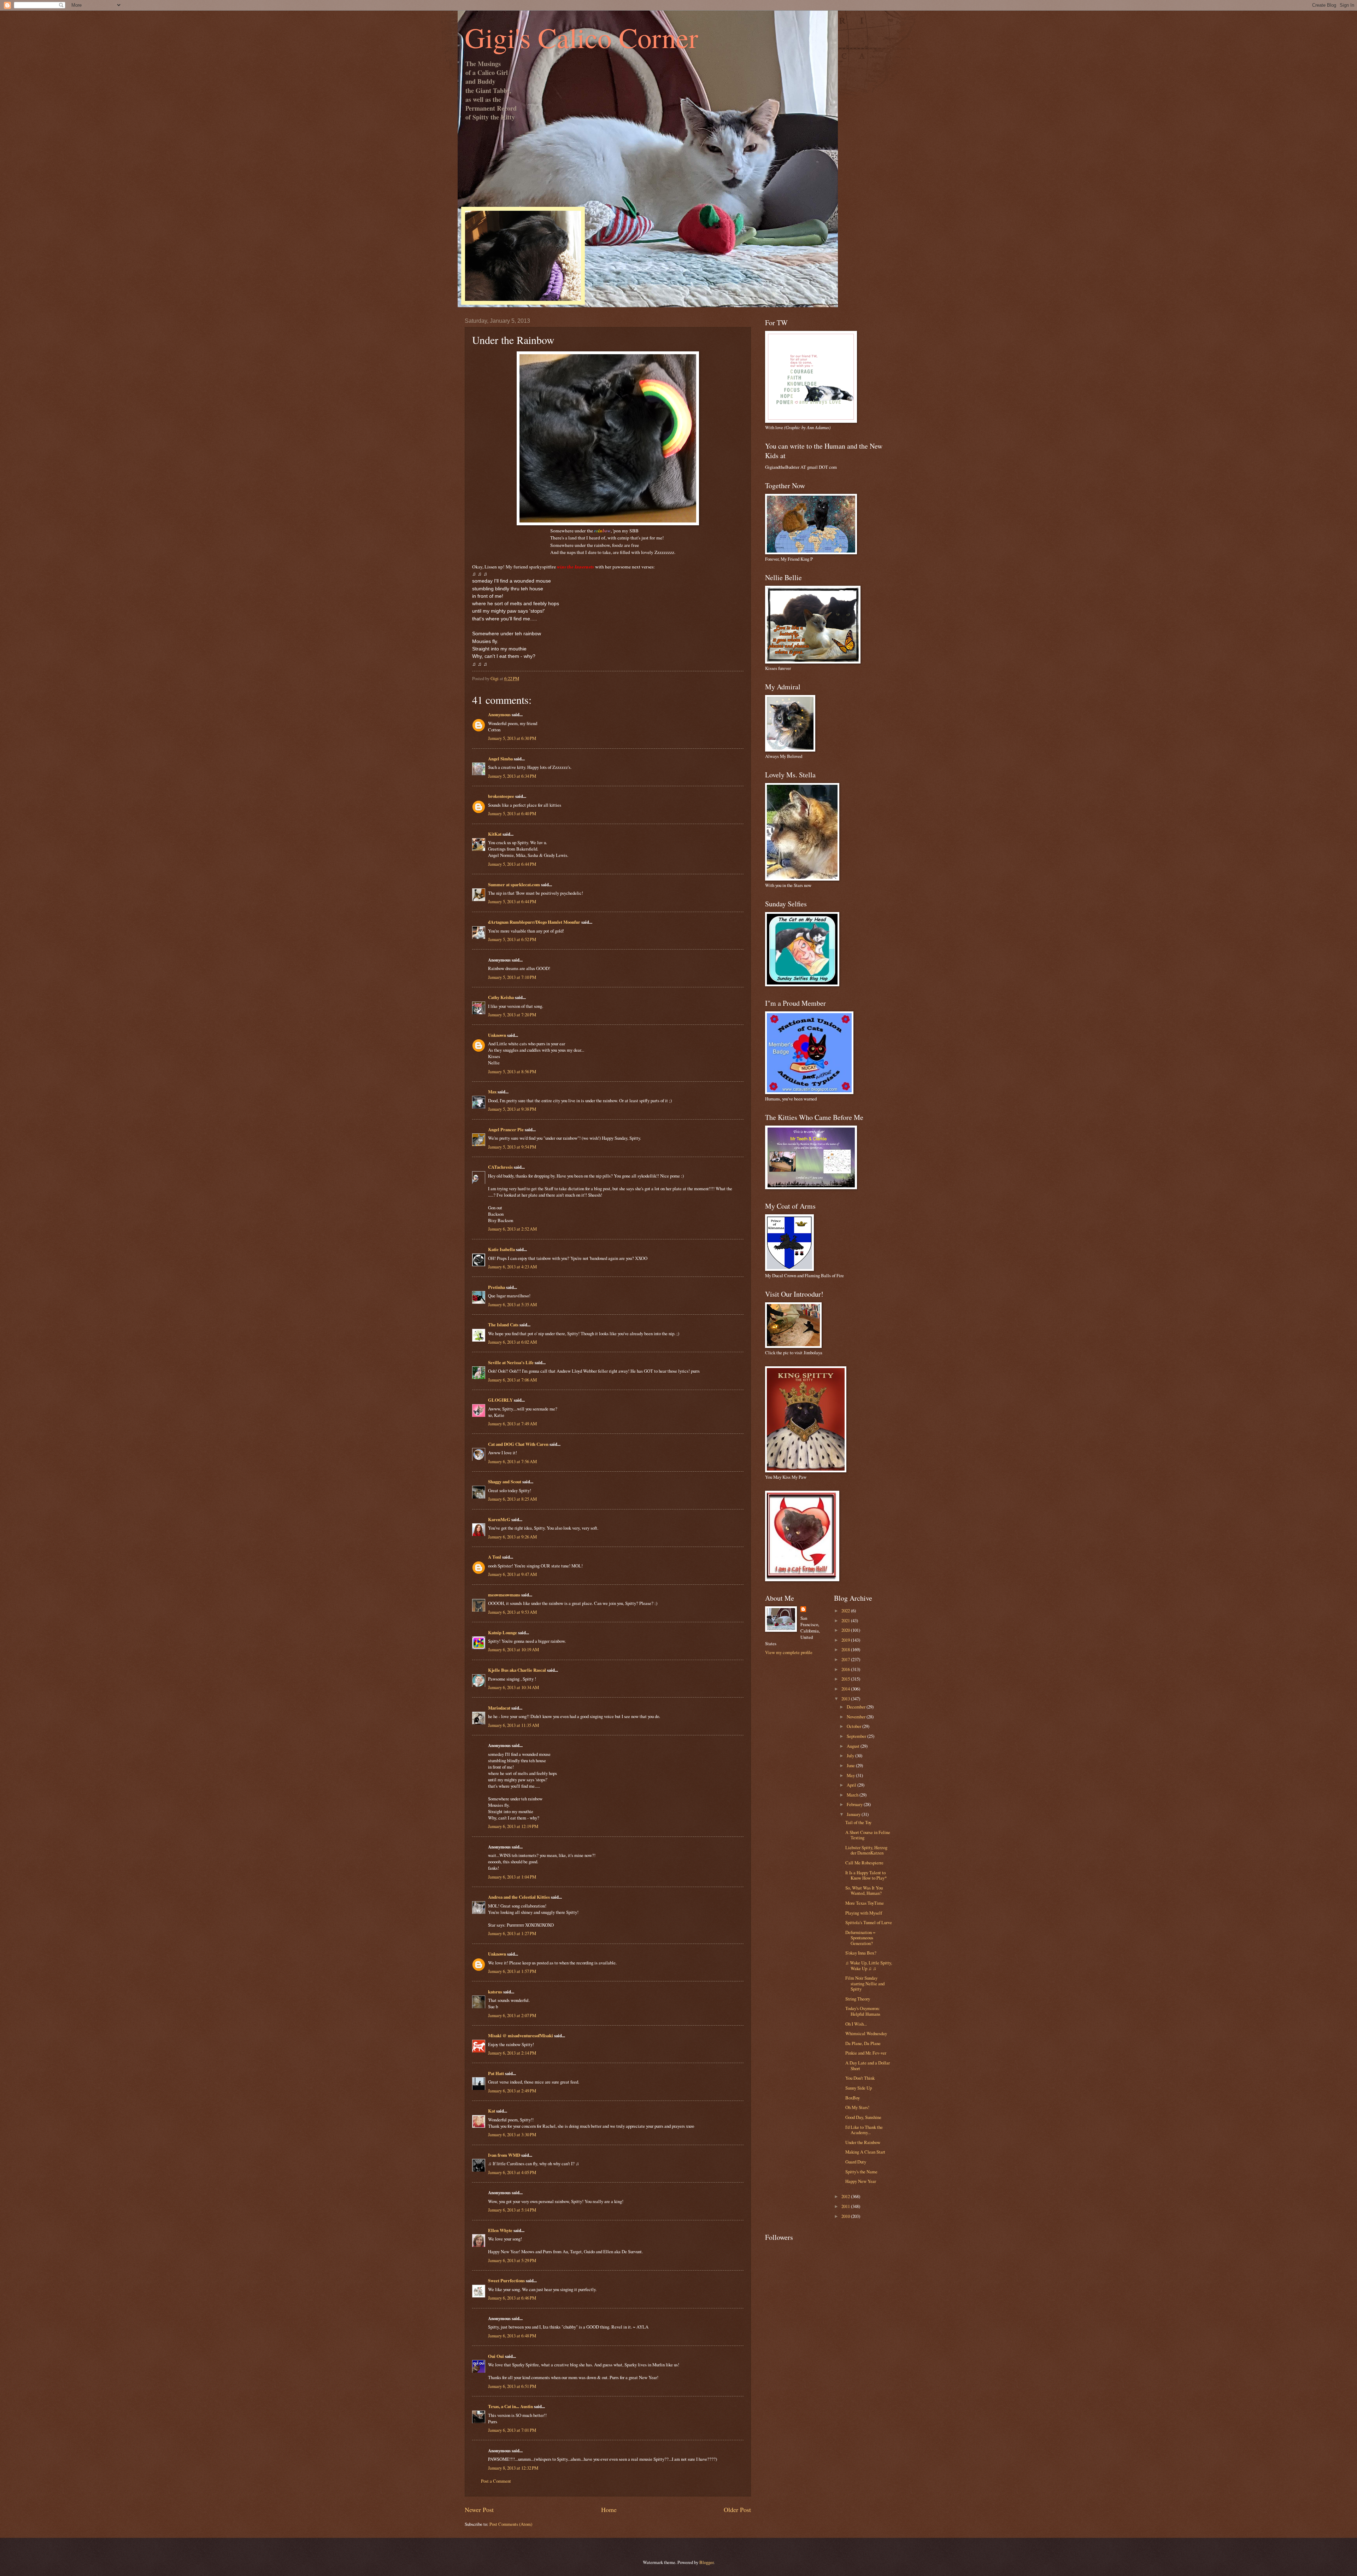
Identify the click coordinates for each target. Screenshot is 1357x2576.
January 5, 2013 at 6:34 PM (512, 776)
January (854, 1814)
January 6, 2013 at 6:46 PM (512, 2298)
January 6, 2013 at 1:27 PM (512, 1933)
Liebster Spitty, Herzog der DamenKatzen (866, 1850)
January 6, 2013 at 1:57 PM (512, 1971)
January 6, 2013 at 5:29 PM (512, 2260)
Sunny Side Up (859, 2088)
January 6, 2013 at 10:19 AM (513, 1649)
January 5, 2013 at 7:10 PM (512, 977)
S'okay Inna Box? (861, 1953)
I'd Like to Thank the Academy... (864, 2130)
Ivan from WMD (504, 2155)
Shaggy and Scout (505, 1482)
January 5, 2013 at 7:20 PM (512, 1015)
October (854, 1726)
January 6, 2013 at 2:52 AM (512, 1229)
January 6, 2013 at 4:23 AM (512, 1267)
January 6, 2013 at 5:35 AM (512, 1304)
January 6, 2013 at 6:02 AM (512, 1342)
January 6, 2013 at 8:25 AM (512, 1499)
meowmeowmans (504, 1595)
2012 (846, 2196)
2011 (846, 2206)
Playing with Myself (864, 1913)
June (851, 1765)
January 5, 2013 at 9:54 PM (512, 1147)
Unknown (497, 1035)
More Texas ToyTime (865, 1903)
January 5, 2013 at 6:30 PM (512, 738)
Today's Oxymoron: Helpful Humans (863, 2011)
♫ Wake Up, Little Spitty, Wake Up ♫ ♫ (869, 1965)
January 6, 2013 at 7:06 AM (512, 1380)
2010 (846, 2216)
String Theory (858, 1999)
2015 (846, 1679)
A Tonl (495, 1557)
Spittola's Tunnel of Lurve (869, 1922)
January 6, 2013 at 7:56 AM (512, 1461)
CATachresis (500, 1167)
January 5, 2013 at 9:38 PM (512, 1109)
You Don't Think (860, 2078)
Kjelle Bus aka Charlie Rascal (517, 1670)
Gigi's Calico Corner (581, 37)
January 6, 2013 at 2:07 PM (512, 2015)
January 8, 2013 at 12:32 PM (513, 2468)
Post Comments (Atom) (511, 2524)
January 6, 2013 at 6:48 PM (512, 2336)
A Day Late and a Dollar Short (868, 2065)
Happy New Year (861, 2181)
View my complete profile (789, 1652)
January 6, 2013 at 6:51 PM (512, 2386)
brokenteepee (501, 796)
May (851, 1775)
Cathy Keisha (501, 997)
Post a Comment (496, 2481)
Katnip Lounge (503, 1632)
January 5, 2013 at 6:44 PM (512, 864)
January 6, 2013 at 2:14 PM (512, 2053)
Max (492, 1092)
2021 (846, 1620)
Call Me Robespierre (864, 1863)
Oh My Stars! (857, 2107)
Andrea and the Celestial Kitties (519, 1897)
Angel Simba (500, 759)
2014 (846, 1689)
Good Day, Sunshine (863, 2117)
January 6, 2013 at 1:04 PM (512, 1877)
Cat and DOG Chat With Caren (518, 1444)
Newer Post (479, 2510)
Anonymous (499, 714)
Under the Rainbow (863, 2142)
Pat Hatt (496, 2073)
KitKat (495, 834)
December (857, 1707)
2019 (846, 1640)
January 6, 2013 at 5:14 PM (512, 2210)
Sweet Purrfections (506, 2280)
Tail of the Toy (858, 1822)
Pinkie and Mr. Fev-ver (866, 2053)
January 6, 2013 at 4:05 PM (512, 2172)
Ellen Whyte (500, 2230)
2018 (846, 1649)
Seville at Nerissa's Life (511, 1362)
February (855, 1804)
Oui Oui (496, 2356)
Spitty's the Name (861, 2172)
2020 (846, 1630)
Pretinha (497, 1287)
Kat (492, 2111)
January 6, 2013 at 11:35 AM (513, 1725)
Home (609, 2510)
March (853, 1795)
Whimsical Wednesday (866, 2033)
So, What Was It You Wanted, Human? (864, 1890)
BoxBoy (853, 2098)
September (857, 1736)
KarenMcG (499, 1519)
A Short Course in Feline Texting (868, 1835)
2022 (846, 1611)
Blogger (706, 2562)
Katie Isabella (501, 1249)
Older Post (737, 2510)
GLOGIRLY (500, 1400)
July (851, 1756)
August (854, 1746)
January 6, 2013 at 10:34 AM (513, 1687)
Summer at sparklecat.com (514, 884)
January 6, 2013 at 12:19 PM (513, 1826)
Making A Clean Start (865, 2152)
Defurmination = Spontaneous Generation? (860, 1938)
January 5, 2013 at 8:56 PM (512, 1071)
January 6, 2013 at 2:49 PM (512, 2091)
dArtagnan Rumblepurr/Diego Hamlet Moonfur (534, 922)
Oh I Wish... (856, 2024)
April (852, 1785)
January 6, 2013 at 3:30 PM (512, 2134)
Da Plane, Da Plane (863, 2043)
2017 (846, 1659)
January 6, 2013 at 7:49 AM (512, 1424)
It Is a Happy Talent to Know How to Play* (866, 1875)
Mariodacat (499, 1708)
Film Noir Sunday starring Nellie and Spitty (865, 1983)
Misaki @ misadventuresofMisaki (521, 2035)
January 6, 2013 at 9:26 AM (512, 1537)
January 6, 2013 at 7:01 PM (512, 2430)
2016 (846, 1669)
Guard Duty (856, 2162)
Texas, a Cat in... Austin (510, 2406)
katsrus (495, 1992)
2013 (846, 1699)
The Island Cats (503, 1325)
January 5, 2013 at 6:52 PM (512, 939)
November (857, 1717)
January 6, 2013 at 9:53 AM (512, 1612)
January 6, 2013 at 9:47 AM (512, 1574)
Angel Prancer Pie (506, 1129)
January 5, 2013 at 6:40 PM (512, 813)
